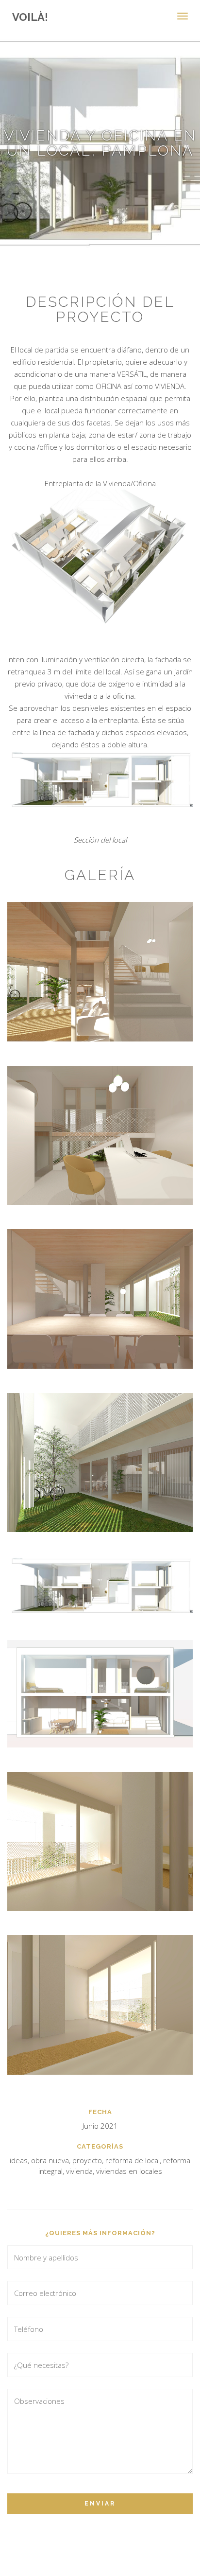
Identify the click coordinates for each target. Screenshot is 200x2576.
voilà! (30, 17)
